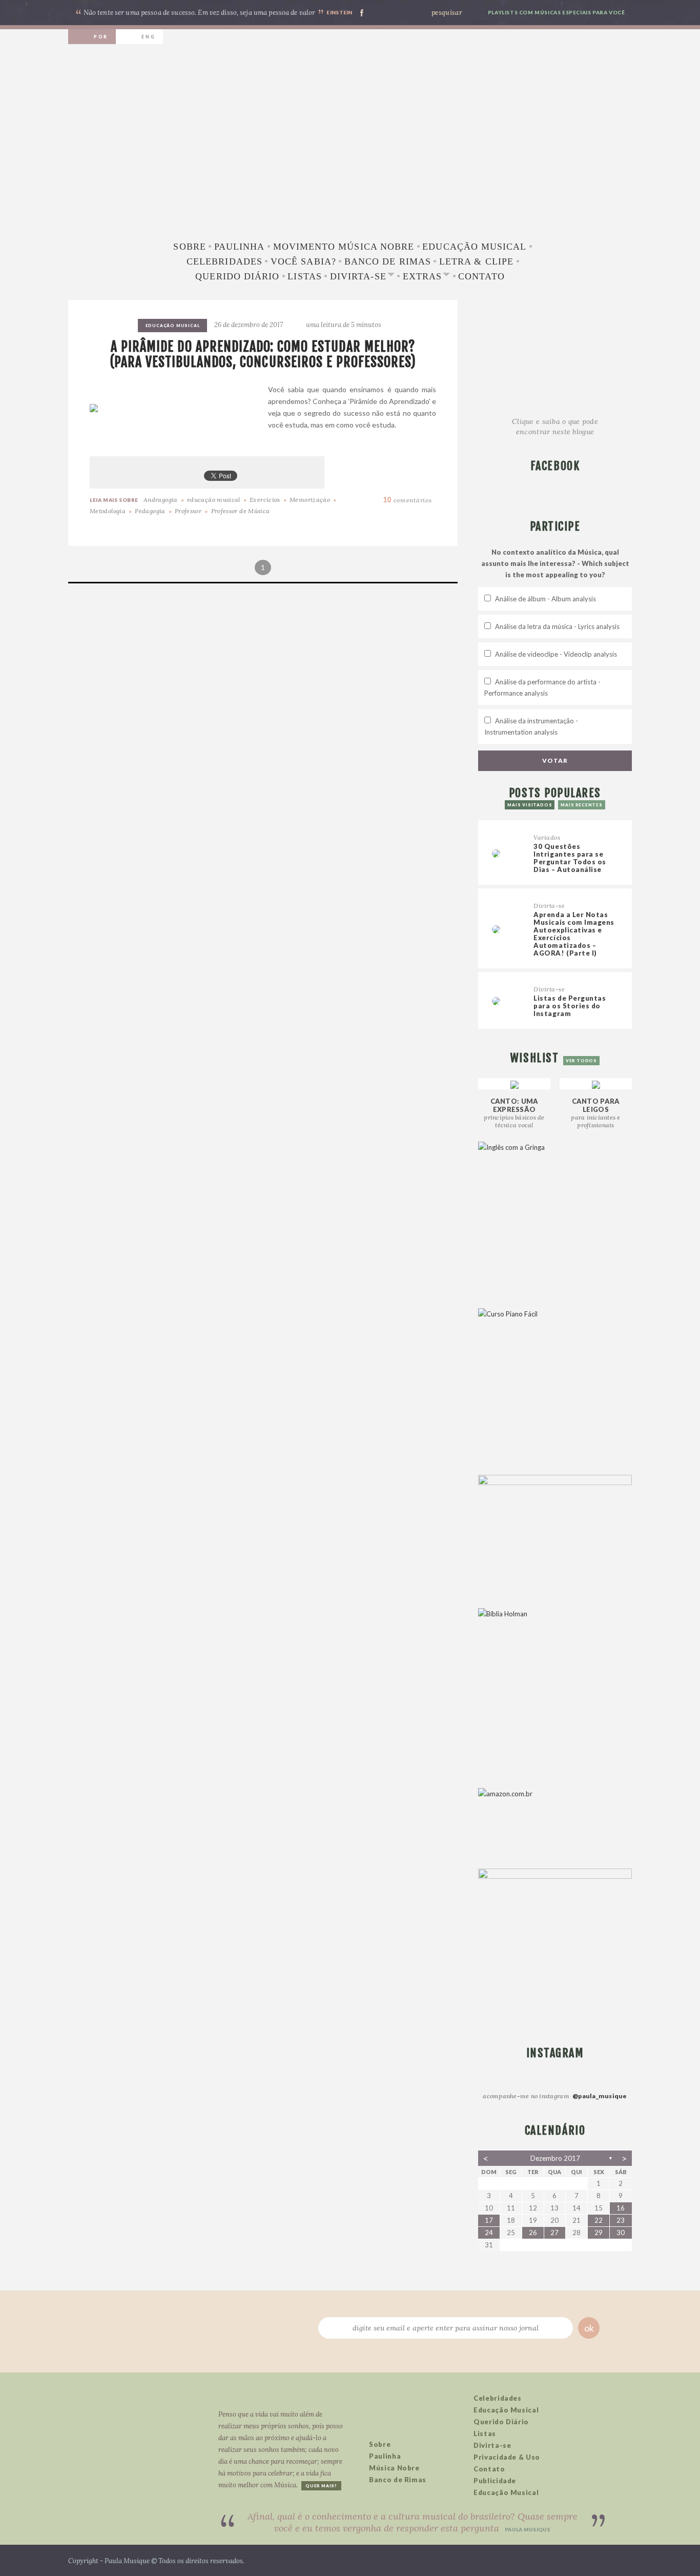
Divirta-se (358, 276)
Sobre (189, 247)
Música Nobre (394, 2468)
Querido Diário (237, 276)
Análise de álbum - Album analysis (545, 599)
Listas (304, 276)
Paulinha (240, 247)
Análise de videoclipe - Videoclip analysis (556, 654)
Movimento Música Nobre (344, 247)
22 (599, 2220)
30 (621, 2233)
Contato (481, 276)
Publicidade (495, 2481)
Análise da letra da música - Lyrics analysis (557, 626)
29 (599, 2233)
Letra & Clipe (476, 261)
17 (489, 2220)
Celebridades (224, 261)
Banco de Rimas (388, 261)
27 (554, 2233)
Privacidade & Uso (507, 2457)
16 (621, 2208)
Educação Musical (474, 247)
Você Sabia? (303, 261)
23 (621, 2220)
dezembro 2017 (555, 2158)
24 (489, 2233)
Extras (422, 276)
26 (533, 2233)
